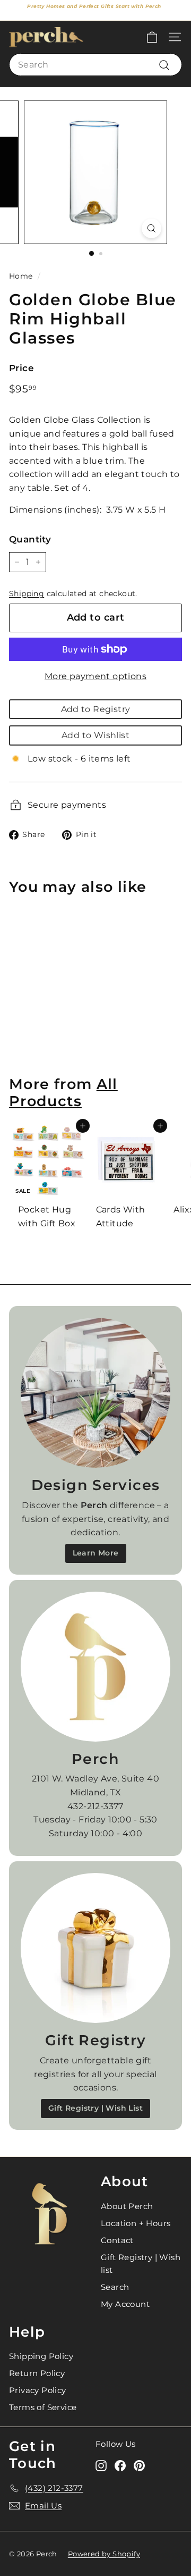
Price (21, 368)
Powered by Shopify (104, 2554)
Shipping (27, 593)
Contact (117, 2240)
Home (21, 276)
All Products (63, 1093)
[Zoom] (151, 228)
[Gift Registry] (95, 1948)
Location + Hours (136, 2223)
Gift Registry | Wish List (95, 2108)
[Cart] (152, 37)
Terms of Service (43, 2407)
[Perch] (95, 1667)
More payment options (95, 676)
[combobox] (95, 65)
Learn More (96, 1553)
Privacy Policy (38, 2390)
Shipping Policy (41, 2356)
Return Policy (37, 2373)
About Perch (127, 2206)
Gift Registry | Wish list (141, 2264)
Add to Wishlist (95, 735)
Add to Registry (96, 709)
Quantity (30, 539)
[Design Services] (95, 1393)
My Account (125, 2304)
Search (115, 2287)
